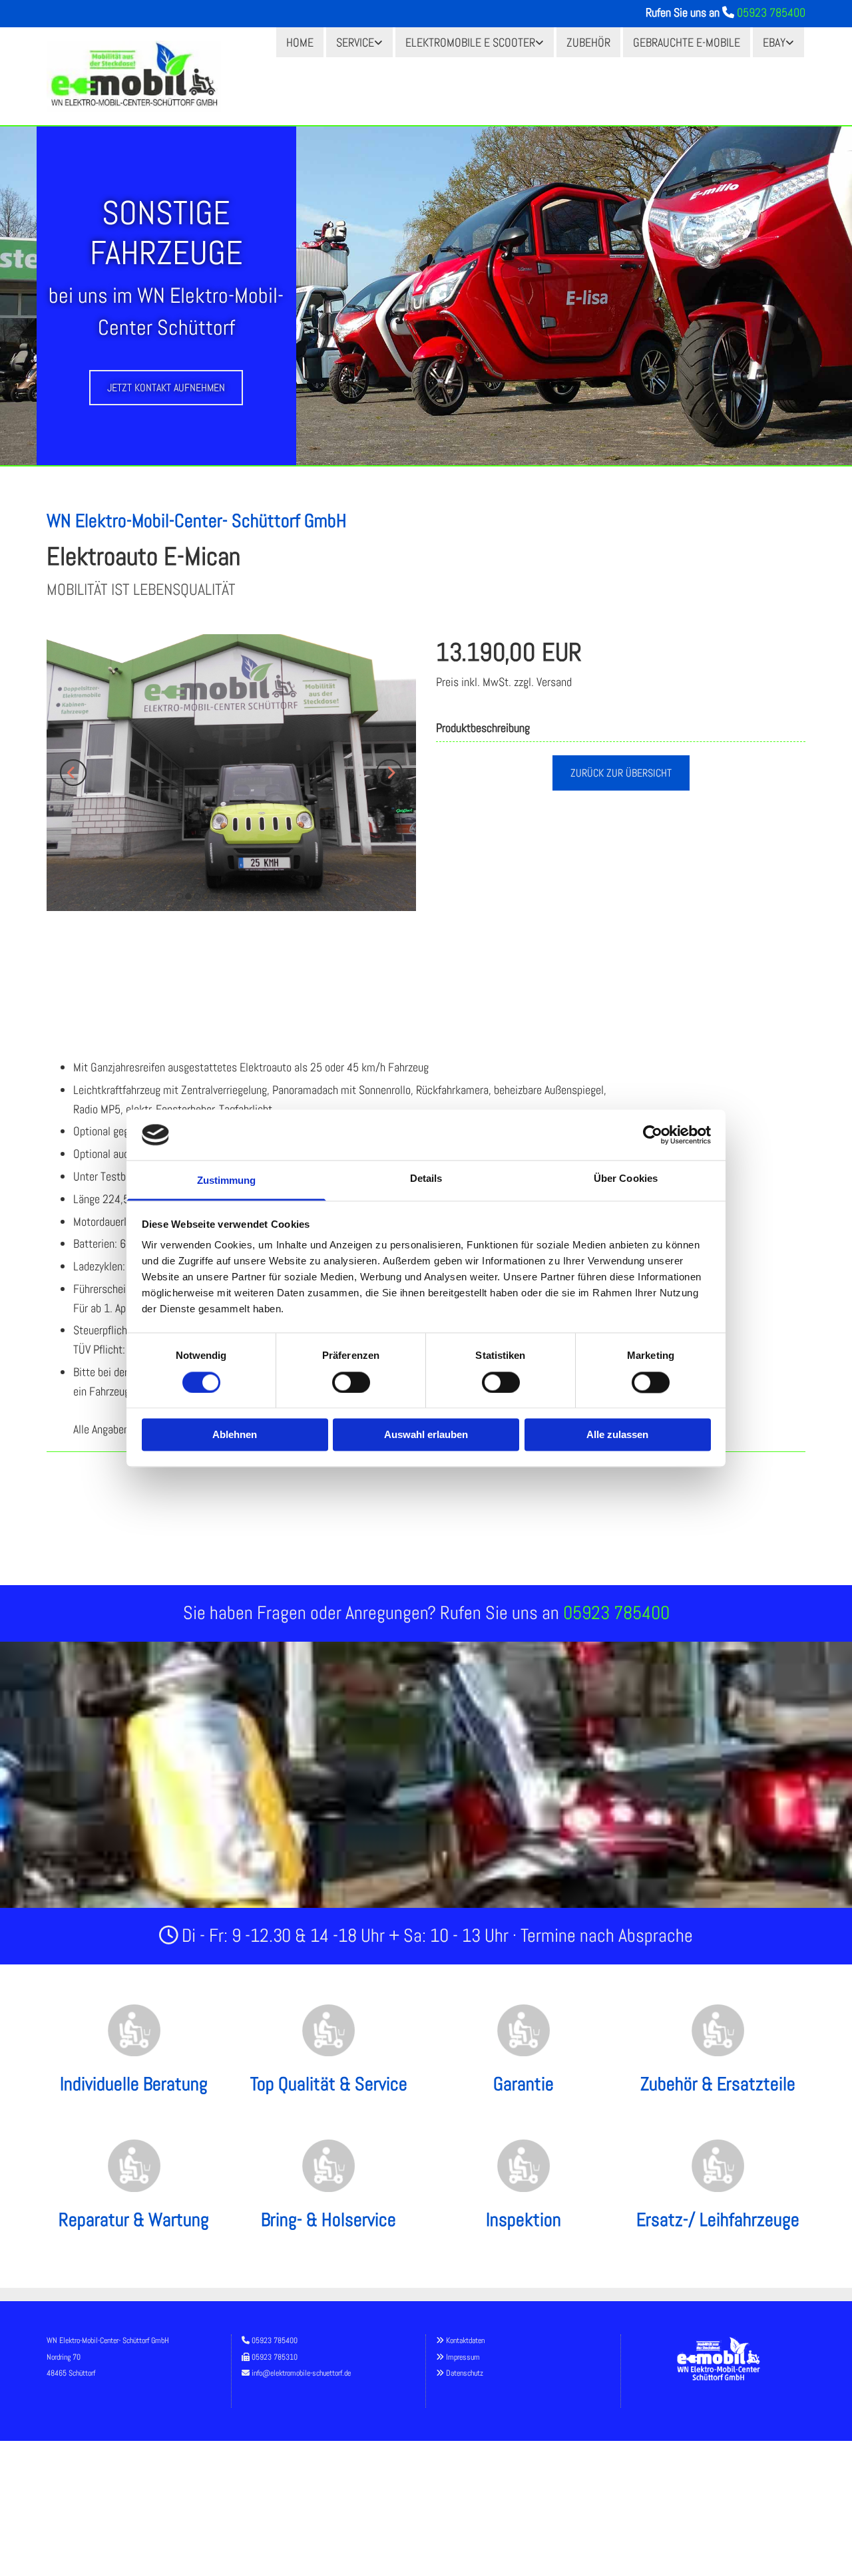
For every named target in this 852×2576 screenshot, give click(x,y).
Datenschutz (465, 2373)
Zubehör (588, 42)
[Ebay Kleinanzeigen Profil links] (791, 42)
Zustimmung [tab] (227, 1181)
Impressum (463, 2357)
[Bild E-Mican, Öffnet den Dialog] (231, 773)
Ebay (774, 42)
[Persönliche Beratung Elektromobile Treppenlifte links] (379, 42)
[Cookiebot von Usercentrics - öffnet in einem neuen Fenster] (653, 1135)
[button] (166, 388)
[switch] (351, 1382)
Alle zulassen (617, 1435)
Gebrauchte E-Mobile (687, 42)
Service (355, 42)
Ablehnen (235, 1435)
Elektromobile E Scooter (470, 42)
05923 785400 (771, 12)
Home (300, 42)
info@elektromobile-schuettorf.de (301, 2373)
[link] (359, 42)
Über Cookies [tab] (626, 1179)
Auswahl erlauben (426, 1435)
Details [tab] (426, 1179)
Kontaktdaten (465, 2340)
